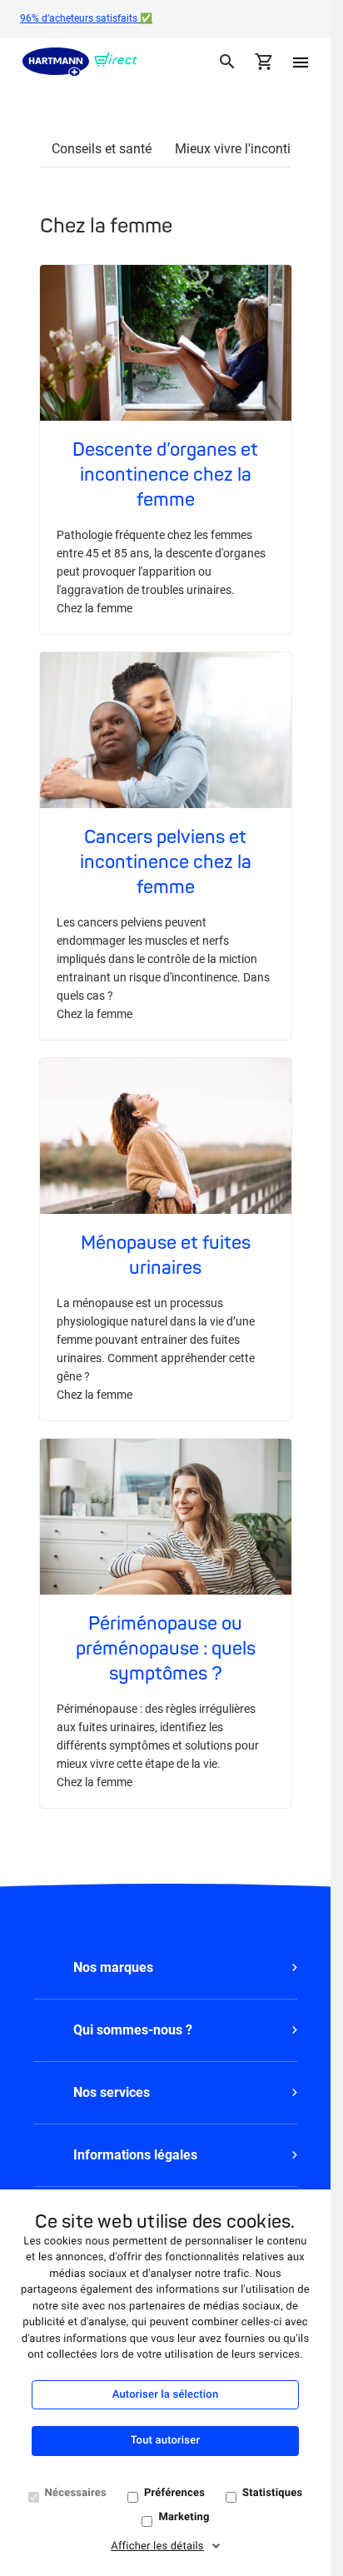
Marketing (184, 2517)
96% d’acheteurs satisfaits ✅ (86, 18)
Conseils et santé (102, 149)
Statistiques (272, 2493)
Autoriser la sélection (166, 2395)
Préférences (174, 2493)
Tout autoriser (165, 2441)
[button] (165, 1968)
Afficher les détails (157, 2546)
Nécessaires (76, 2493)
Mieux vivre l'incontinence (250, 149)
